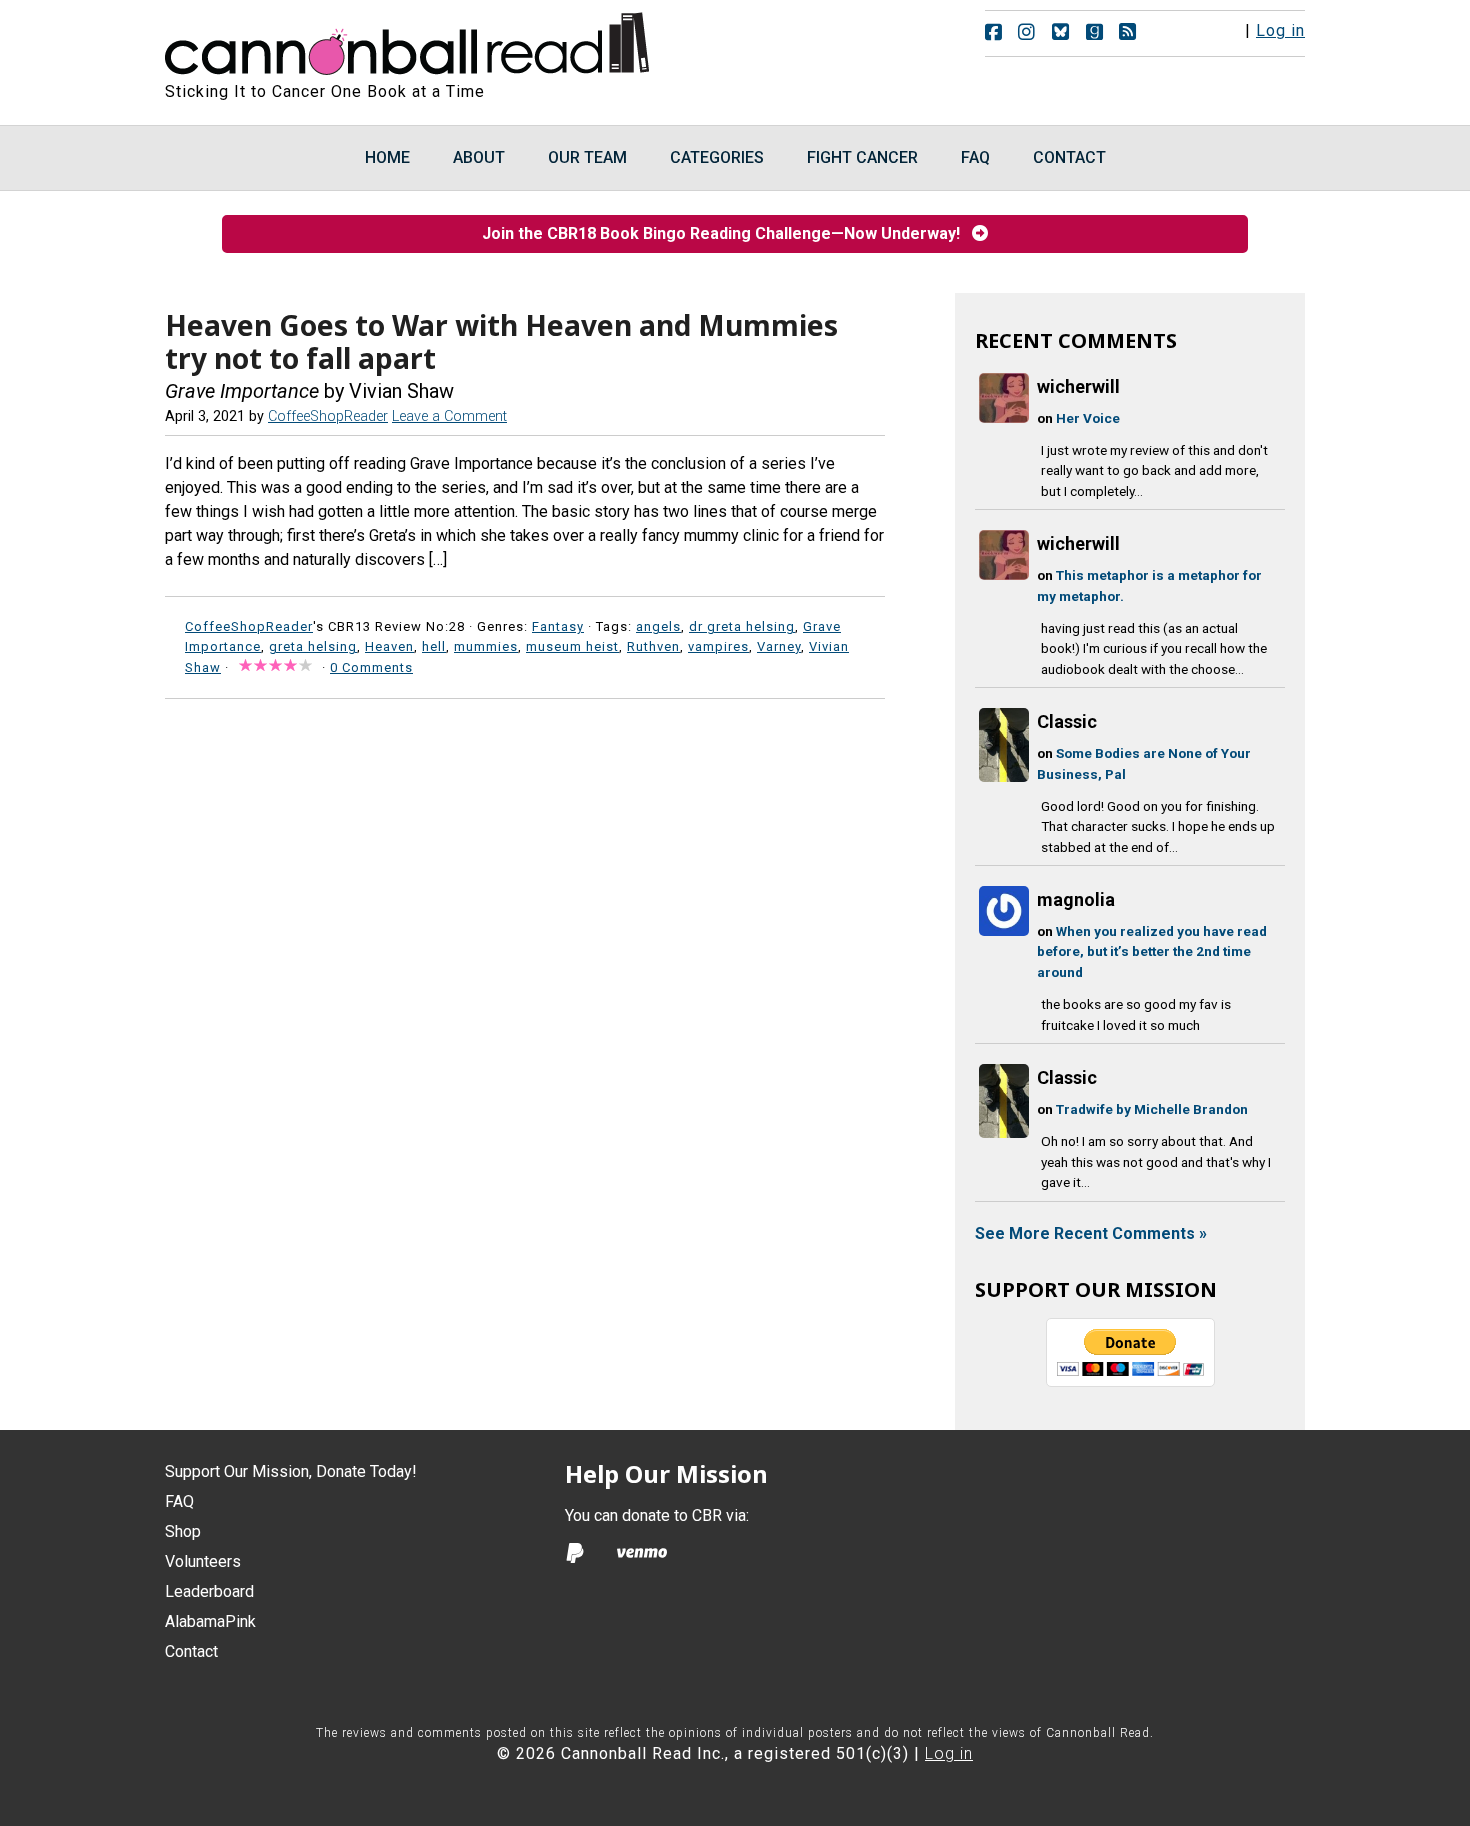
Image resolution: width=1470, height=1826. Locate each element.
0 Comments (371, 667)
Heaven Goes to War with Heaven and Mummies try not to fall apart (501, 342)
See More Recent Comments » (1091, 1233)
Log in (1280, 30)
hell (434, 646)
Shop (183, 1531)
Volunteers (203, 1561)
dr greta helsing (742, 626)
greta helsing (313, 646)
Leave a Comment (449, 416)
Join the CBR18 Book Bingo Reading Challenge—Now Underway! (727, 233)
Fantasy (558, 626)
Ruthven (653, 646)
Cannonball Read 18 (408, 40)
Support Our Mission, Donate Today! (291, 1471)
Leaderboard (209, 1591)
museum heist (572, 646)
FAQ (179, 1501)
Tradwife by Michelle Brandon (1152, 1109)
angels (658, 626)
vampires (718, 646)
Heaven (389, 646)
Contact (191, 1651)
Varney (779, 646)
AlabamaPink (210, 1621)
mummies (486, 646)
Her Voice (1088, 418)
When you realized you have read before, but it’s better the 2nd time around (1152, 951)
